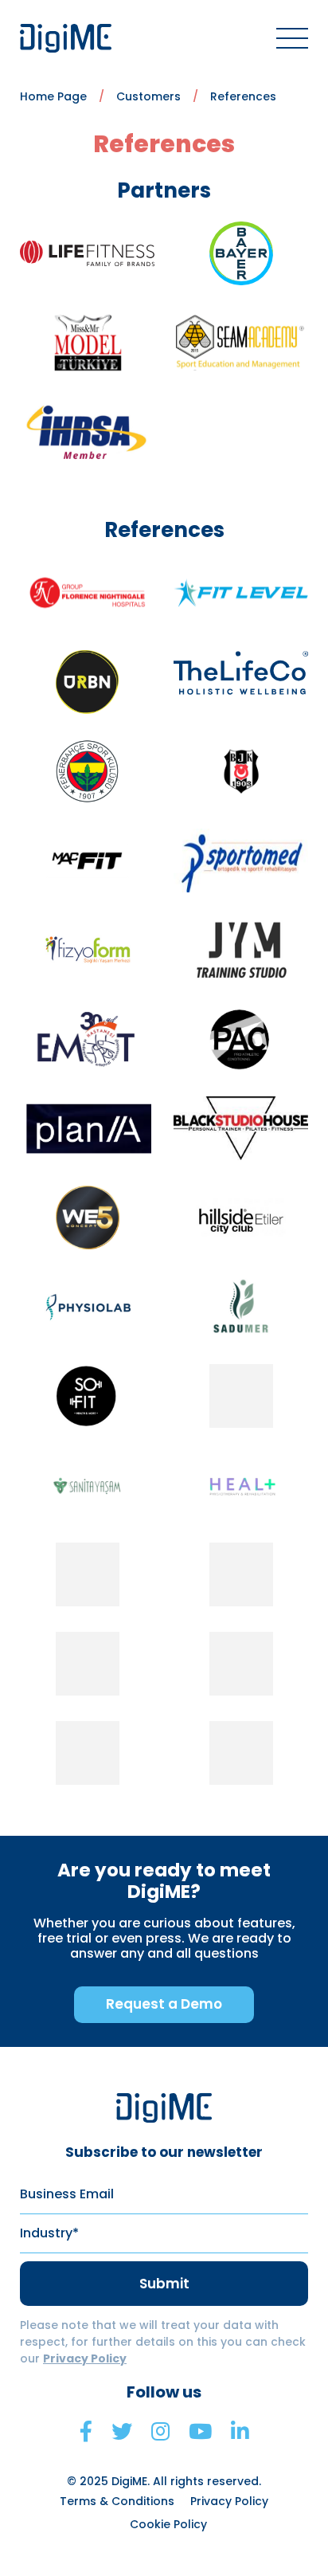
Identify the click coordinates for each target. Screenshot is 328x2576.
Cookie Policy (168, 2524)
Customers (148, 96)
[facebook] (86, 2432)
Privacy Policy (85, 2358)
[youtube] (200, 2432)
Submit (164, 2284)
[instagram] (160, 2432)
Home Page (53, 96)
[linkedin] (240, 2432)
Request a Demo (164, 2004)
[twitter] (122, 2432)
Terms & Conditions (117, 2501)
